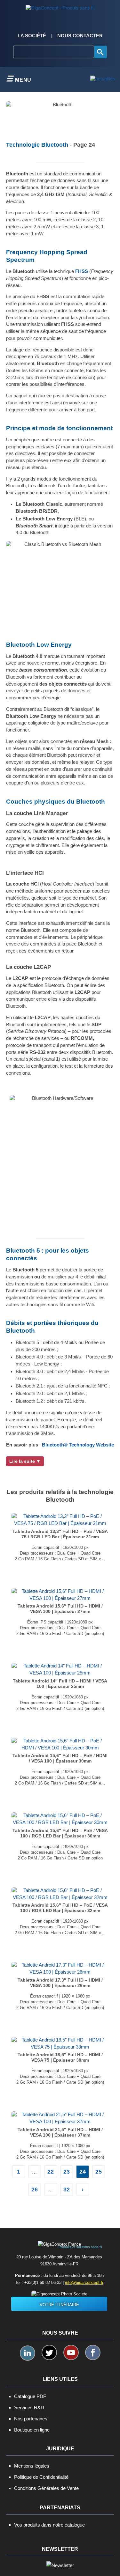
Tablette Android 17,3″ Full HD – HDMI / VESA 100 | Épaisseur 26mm (60, 1983)
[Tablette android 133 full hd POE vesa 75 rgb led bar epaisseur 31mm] (60, 1520)
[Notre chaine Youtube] (71, 2352)
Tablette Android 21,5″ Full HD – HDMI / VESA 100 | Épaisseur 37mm (60, 2132)
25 (99, 2172)
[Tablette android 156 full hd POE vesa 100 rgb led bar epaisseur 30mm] (60, 1819)
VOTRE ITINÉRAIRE (59, 2305)
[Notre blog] (103, 79)
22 (51, 2172)
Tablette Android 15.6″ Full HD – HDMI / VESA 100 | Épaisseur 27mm (60, 1609)
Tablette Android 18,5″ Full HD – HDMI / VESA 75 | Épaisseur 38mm (60, 2057)
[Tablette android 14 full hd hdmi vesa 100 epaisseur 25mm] (60, 1669)
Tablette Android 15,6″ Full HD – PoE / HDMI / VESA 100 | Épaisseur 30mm (60, 1758)
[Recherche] (100, 52)
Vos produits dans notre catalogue (49, 2525)
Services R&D (29, 2407)
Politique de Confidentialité (41, 2477)
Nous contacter (80, 36)
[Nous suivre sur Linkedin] (28, 2353)
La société (32, 36)
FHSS (82, 271)
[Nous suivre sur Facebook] (93, 2352)
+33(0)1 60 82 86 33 (43, 2282)
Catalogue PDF (30, 2396)
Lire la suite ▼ (25, 1461)
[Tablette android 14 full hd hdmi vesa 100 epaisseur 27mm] (60, 1594)
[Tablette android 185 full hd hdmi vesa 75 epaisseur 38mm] (60, 2043)
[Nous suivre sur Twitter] (49, 2352)
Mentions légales (32, 2466)
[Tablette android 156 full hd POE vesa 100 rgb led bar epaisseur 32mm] (60, 1894)
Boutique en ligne (32, 2430)
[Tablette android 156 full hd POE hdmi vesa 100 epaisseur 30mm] (60, 1744)
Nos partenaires (31, 2419)
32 (67, 2190)
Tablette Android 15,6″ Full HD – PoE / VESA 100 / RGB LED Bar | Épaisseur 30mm (60, 1833)
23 (67, 2172)
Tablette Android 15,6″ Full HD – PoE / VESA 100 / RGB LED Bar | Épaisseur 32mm (60, 1908)
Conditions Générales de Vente (46, 2488)
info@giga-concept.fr (84, 2282)
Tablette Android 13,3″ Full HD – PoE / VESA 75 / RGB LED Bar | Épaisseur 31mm (60, 1534)
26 (35, 2190)
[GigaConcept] (60, 6)
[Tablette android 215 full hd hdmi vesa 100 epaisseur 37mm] (60, 2118)
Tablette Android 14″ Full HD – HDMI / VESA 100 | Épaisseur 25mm (60, 1684)
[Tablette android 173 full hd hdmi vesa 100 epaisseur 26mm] (60, 1969)
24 (83, 2172)
